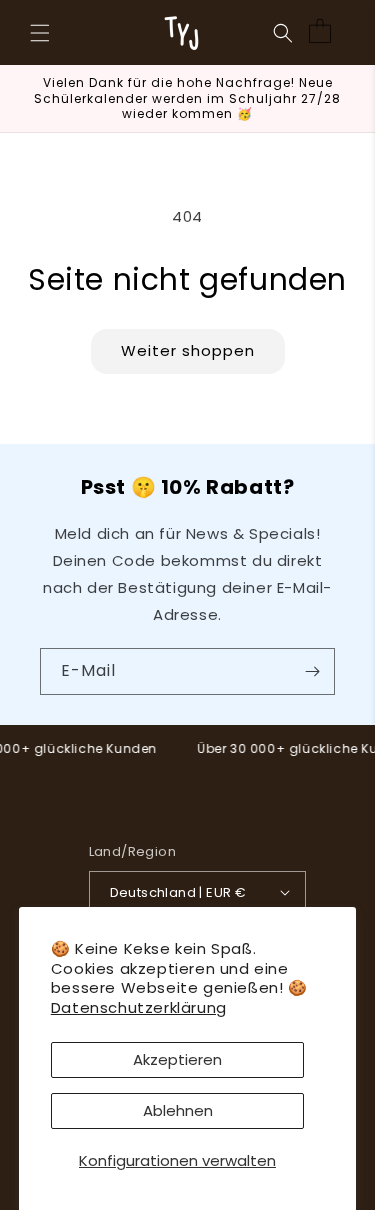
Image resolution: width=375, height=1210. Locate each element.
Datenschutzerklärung (139, 1007)
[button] (40, 33)
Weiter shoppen (188, 350)
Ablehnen (178, 1110)
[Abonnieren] (312, 671)
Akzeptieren (177, 1059)
